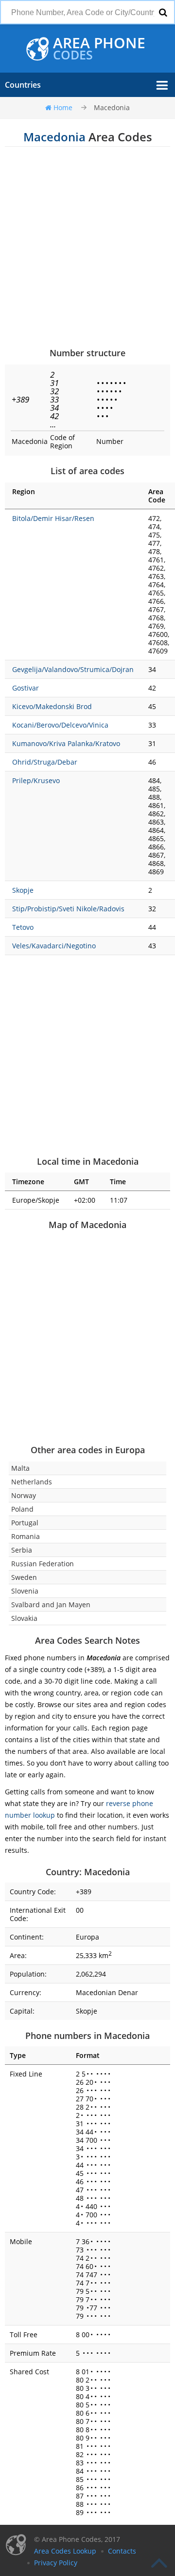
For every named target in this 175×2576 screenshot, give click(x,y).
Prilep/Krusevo (36, 780)
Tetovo (23, 927)
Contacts (122, 2551)
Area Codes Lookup (65, 2551)
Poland (22, 1509)
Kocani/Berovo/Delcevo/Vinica (60, 725)
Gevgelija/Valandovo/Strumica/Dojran (73, 669)
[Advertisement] (87, 247)
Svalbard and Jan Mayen (51, 1605)
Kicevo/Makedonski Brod (52, 706)
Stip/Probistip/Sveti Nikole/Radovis (68, 909)
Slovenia (25, 1591)
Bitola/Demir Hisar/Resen (53, 518)
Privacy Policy (56, 2563)
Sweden (24, 1577)
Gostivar (26, 688)
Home (63, 107)
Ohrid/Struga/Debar (45, 762)
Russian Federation (43, 1564)
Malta (20, 1468)
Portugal (25, 1523)
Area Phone (99, 49)
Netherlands (32, 1482)
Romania (26, 1536)
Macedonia (112, 107)
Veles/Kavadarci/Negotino (54, 946)
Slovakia (24, 1618)
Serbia (22, 1550)
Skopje (23, 890)
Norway (24, 1495)
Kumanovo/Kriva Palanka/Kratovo (66, 743)
